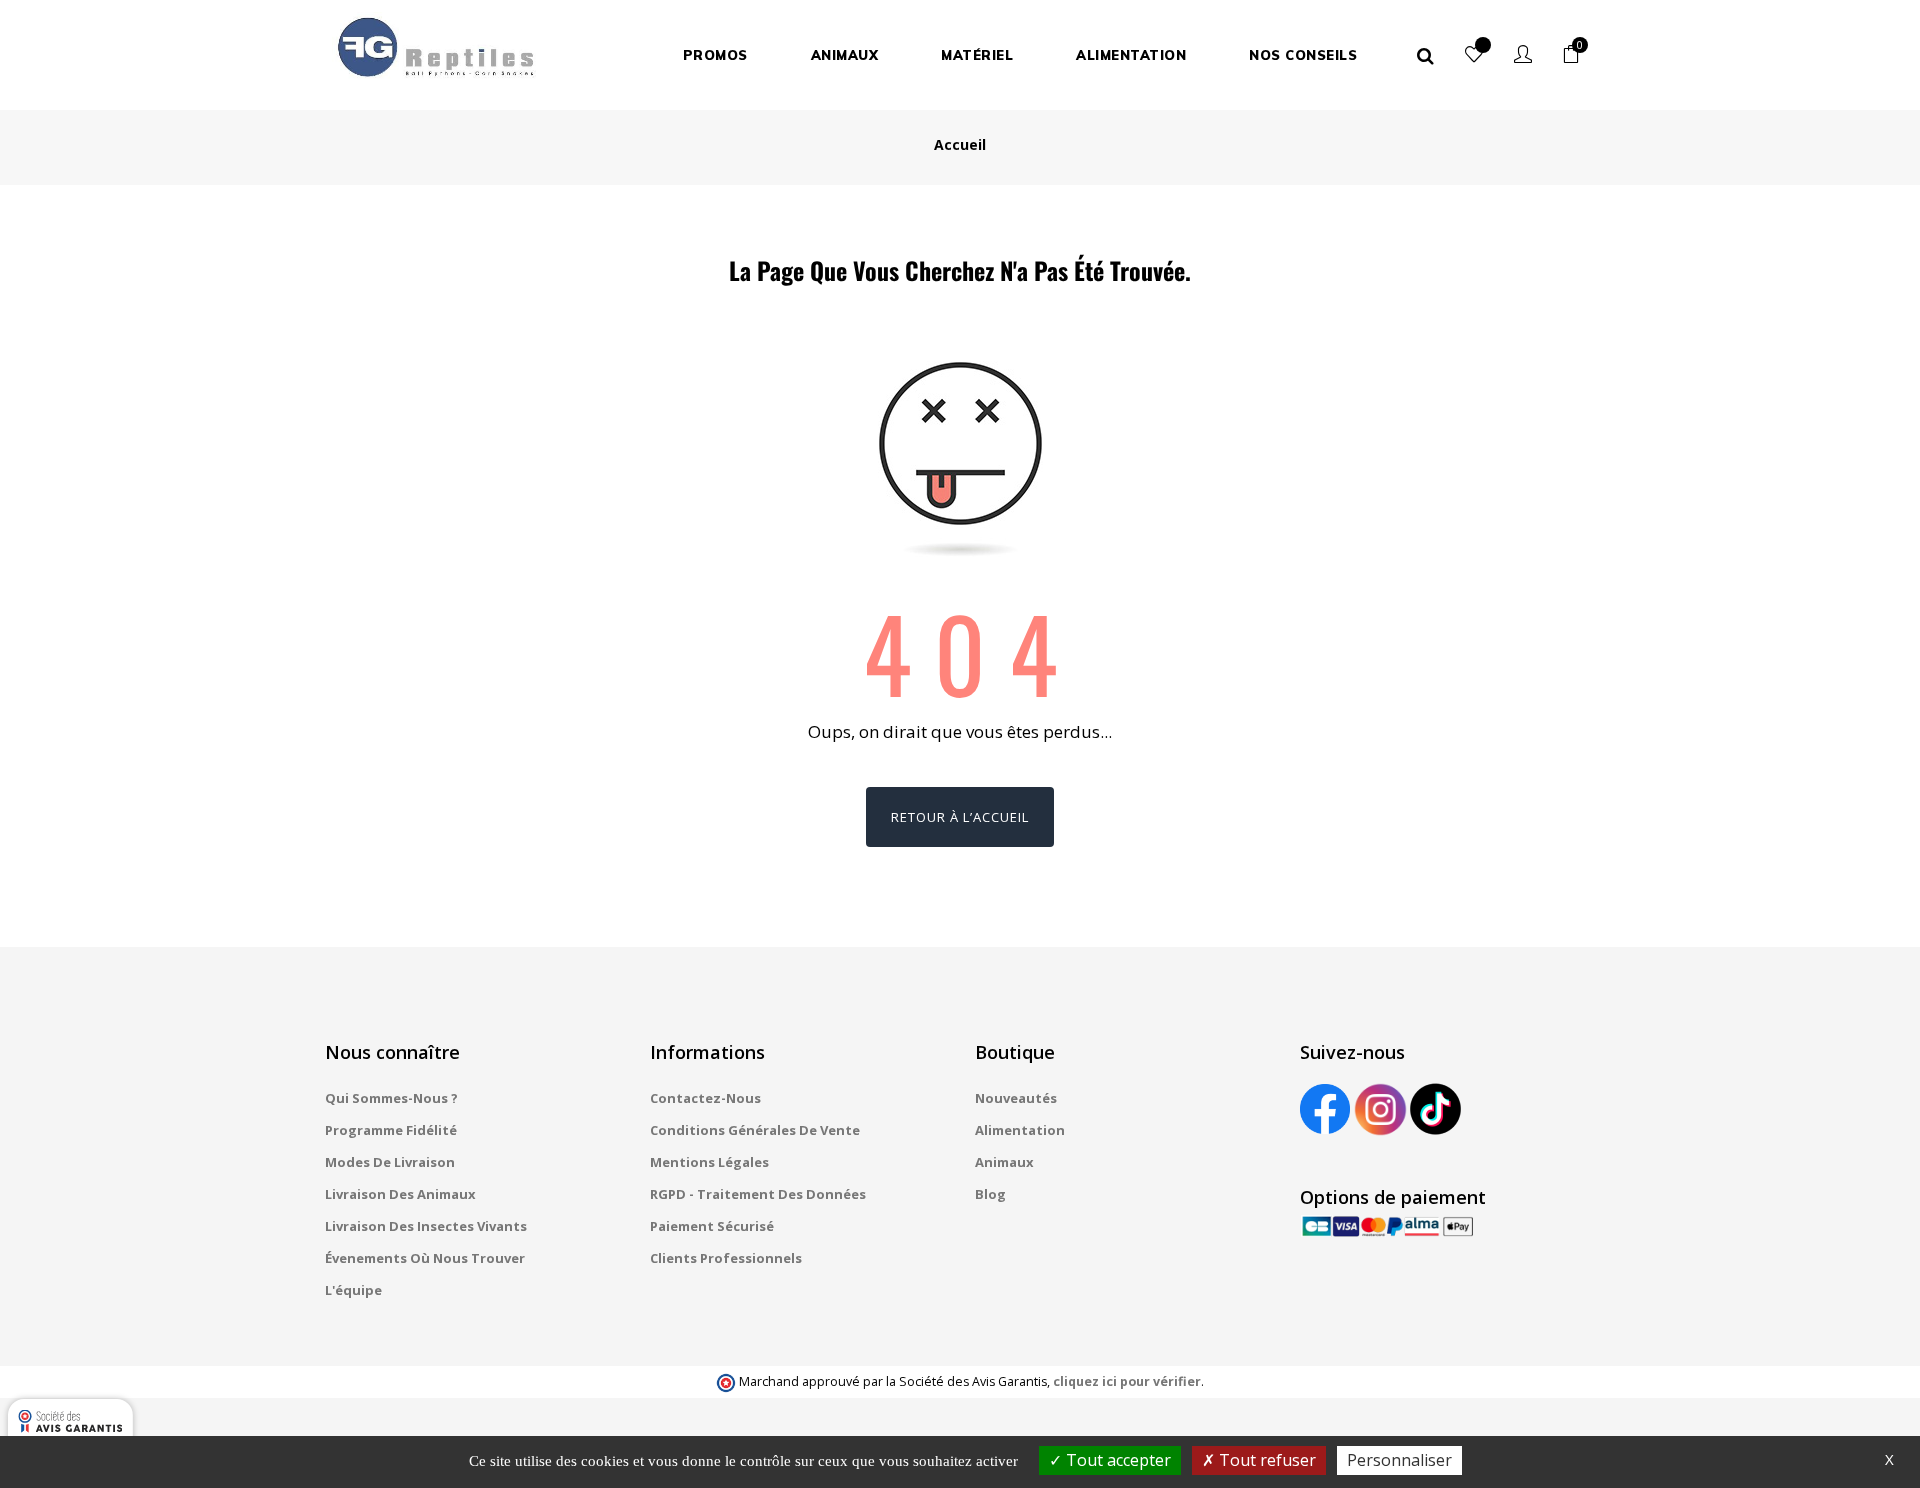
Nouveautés (1016, 1098)
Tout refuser (1265, 1460)
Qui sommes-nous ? (391, 1098)
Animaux (1004, 1162)
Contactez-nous (705, 1098)
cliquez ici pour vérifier (1127, 1381)
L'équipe (353, 1290)
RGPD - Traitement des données (758, 1194)
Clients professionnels (726, 1258)
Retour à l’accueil (960, 817)
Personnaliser (1399, 1460)
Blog (990, 1194)
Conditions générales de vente (755, 1130)
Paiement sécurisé (712, 1226)
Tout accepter (1116, 1460)
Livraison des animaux (400, 1194)
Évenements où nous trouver (425, 1258)
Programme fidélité (391, 1130)
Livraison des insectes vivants (426, 1226)
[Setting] (1523, 55)
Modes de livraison (390, 1162)
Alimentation (1020, 1130)
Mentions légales (709, 1162)
